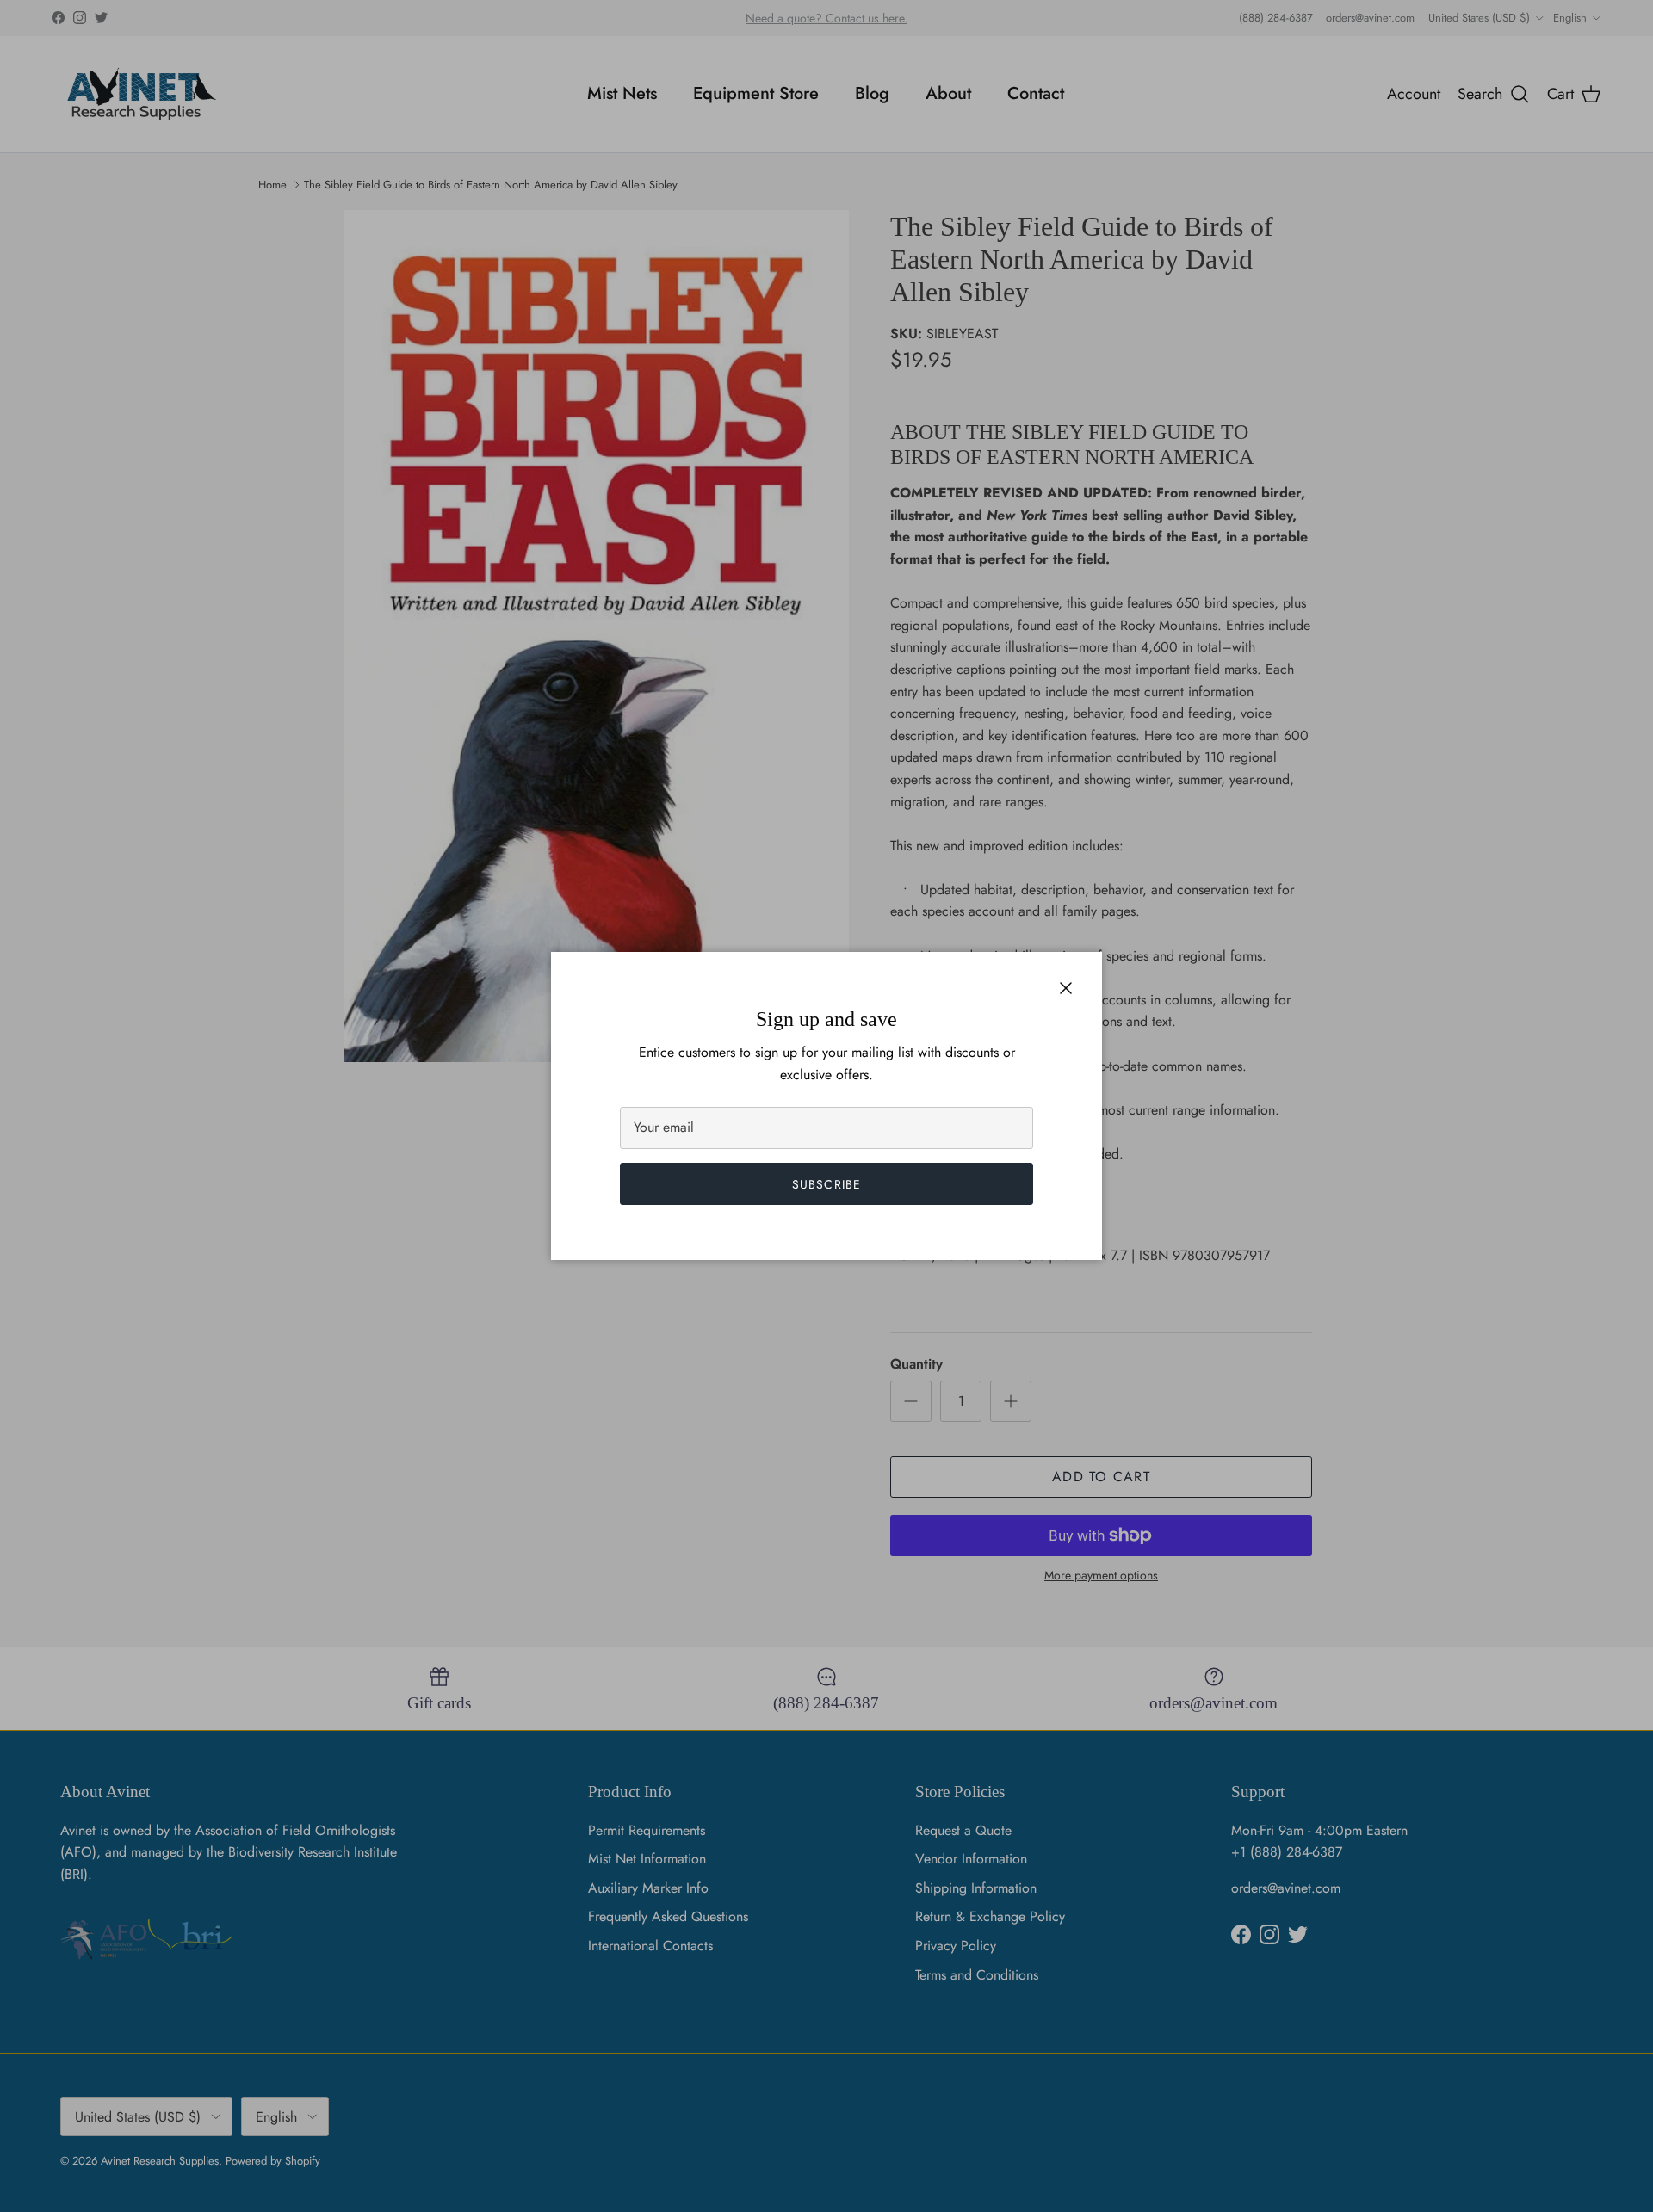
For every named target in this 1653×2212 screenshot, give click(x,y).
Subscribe (826, 1184)
